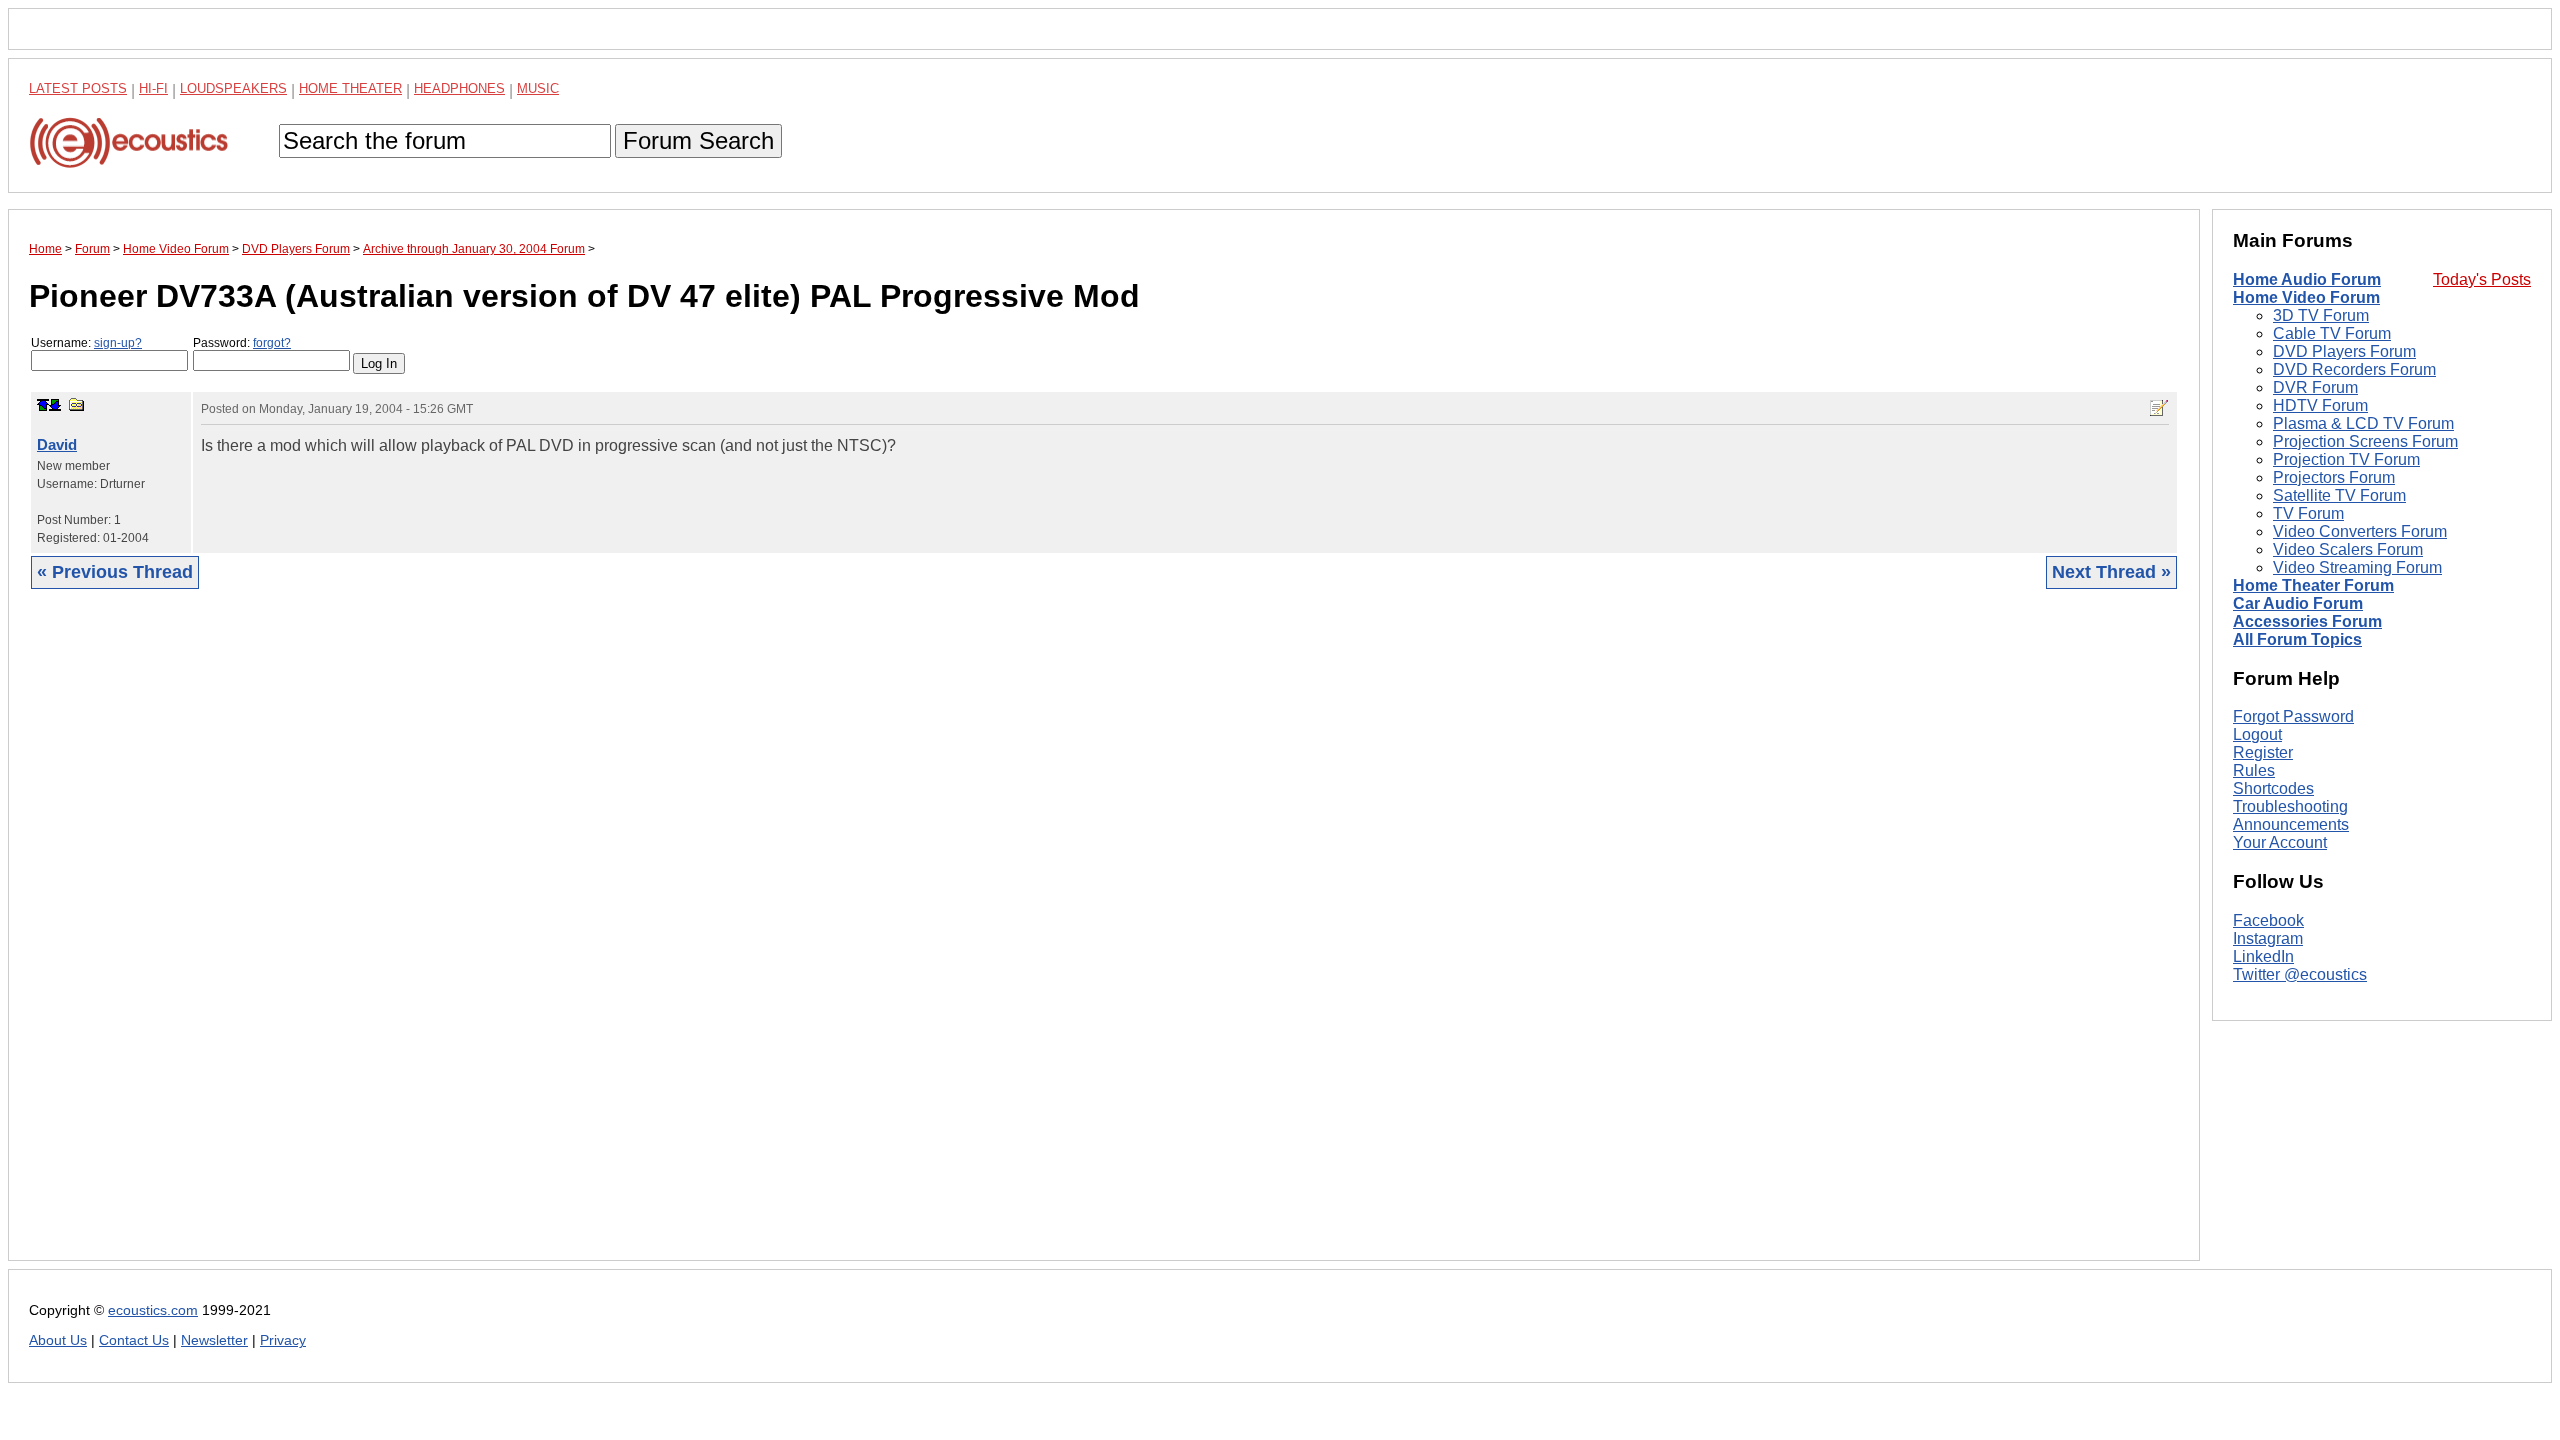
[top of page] (43, 405)
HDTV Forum (2320, 405)
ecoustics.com (153, 1310)
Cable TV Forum (2332, 333)
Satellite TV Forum (2339, 495)
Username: (86, 343)
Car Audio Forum (2298, 603)
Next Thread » (2111, 572)
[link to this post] (77, 404)
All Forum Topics (2297, 639)
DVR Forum (2315, 387)
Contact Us (134, 1340)
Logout (2257, 734)
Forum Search (698, 140)
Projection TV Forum (2346, 459)
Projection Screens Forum (2365, 441)
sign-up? (118, 343)
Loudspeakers (233, 88)
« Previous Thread (115, 572)
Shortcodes (2273, 788)
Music (538, 88)
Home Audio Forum (2307, 279)
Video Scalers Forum (2348, 549)
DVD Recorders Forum (2354, 369)
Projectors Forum (2334, 477)
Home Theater (350, 88)
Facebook (2268, 920)
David (57, 444)
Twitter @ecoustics (2300, 974)
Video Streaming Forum (2357, 567)
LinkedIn (2263, 956)
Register (2263, 752)
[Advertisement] (629, 940)
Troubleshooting (2290, 806)
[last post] (55, 405)
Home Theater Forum (2313, 585)
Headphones (459, 88)
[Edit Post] (2159, 408)
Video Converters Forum (2360, 531)
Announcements (2291, 824)
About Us (58, 1340)
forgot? (272, 343)
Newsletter (214, 1340)
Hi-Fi (153, 88)
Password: (242, 343)
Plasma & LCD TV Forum (2363, 423)
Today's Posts (2482, 279)
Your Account (2280, 842)
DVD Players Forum (2344, 351)
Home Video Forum (2306, 297)
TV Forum (2308, 513)
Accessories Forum (2307, 621)
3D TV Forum (2321, 315)
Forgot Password (2293, 716)
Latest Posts (78, 88)
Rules (2254, 770)
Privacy (283, 1340)
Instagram (2268, 938)
